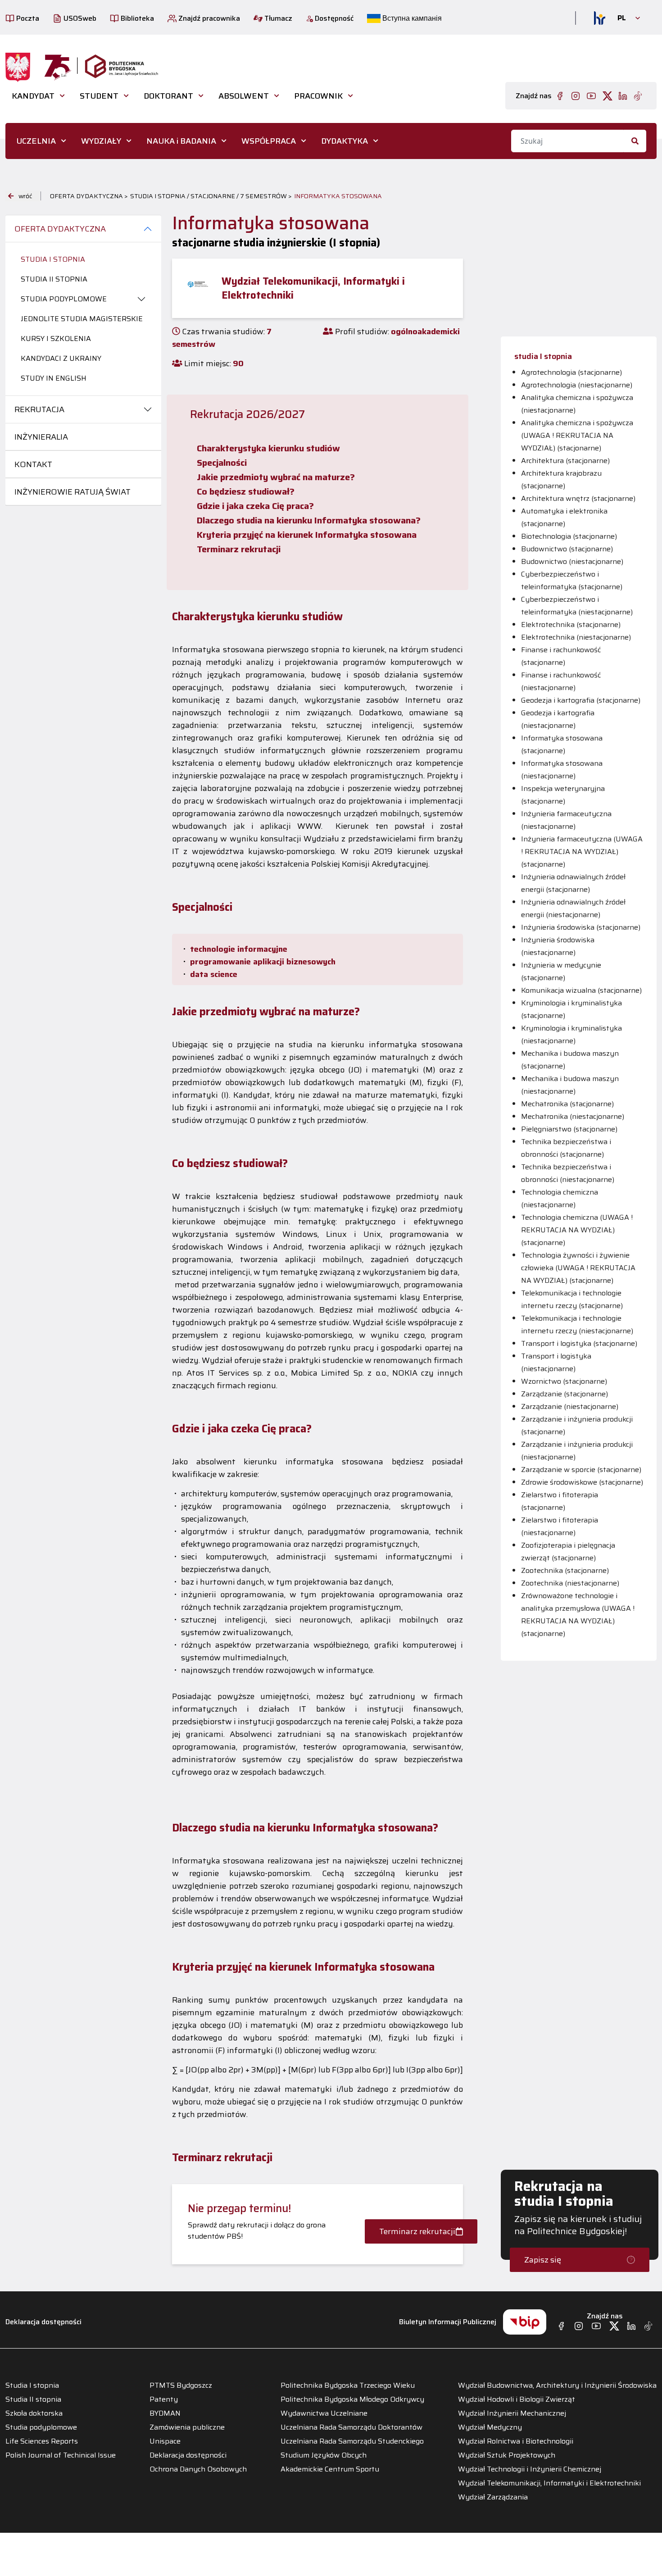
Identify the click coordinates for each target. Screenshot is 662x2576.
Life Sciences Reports (42, 2441)
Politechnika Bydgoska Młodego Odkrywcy (352, 2399)
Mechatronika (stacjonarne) (567, 1104)
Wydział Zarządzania (493, 2497)
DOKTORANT (168, 96)
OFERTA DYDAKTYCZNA (60, 229)
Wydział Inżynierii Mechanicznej (512, 2413)
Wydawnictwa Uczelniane (324, 2413)
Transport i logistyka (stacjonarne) (579, 1343)
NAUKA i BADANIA (181, 141)
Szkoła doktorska (34, 2413)
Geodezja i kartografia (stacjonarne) (581, 700)
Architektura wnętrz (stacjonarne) (578, 498)
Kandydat (33, 96)
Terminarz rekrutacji (417, 2231)
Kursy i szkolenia (56, 338)
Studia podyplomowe (64, 299)
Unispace (165, 2441)
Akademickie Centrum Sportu (330, 2469)
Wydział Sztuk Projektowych (507, 2455)
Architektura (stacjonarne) (565, 461)
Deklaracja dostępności (43, 2322)
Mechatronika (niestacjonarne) (573, 1116)
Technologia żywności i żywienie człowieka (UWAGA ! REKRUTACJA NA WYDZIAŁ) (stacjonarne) (578, 1268)
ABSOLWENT (244, 96)
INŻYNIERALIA (41, 437)
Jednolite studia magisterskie (82, 319)
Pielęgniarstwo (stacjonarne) (569, 1129)
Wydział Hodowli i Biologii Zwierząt (517, 2399)
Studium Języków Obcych (324, 2455)
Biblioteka (136, 18)
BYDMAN (165, 2413)
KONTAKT (33, 464)
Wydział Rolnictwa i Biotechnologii (516, 2441)
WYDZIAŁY (101, 141)
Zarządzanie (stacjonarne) (565, 1394)
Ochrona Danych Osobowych (198, 2469)
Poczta (27, 18)
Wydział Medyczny (490, 2427)
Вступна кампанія (411, 18)
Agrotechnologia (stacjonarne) (571, 372)
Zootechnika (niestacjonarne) (570, 1583)
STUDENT (99, 96)
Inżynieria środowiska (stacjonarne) (581, 927)
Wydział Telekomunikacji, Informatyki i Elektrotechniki (549, 2483)
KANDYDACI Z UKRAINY (61, 358)
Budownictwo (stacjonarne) (567, 549)
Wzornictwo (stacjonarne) (564, 1381)
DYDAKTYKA (345, 141)
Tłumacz (277, 18)
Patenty (164, 2399)
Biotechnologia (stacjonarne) (569, 536)
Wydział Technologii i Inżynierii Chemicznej (530, 2469)
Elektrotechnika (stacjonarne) (571, 625)
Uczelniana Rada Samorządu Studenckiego (352, 2441)
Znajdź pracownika (208, 18)
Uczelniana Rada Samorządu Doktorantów (351, 2427)
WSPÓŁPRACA (269, 141)
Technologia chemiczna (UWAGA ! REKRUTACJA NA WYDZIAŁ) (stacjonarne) (577, 1230)
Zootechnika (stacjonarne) (565, 1570)
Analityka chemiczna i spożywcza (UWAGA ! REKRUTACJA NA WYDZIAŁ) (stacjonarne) (577, 435)
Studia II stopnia (54, 279)
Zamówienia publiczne (187, 2427)
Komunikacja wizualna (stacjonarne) (581, 990)
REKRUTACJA (39, 409)
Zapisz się (543, 2260)
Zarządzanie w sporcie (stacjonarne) (581, 1470)
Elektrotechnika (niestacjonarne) (576, 637)
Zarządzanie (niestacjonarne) (570, 1406)
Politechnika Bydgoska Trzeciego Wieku (348, 2385)
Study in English (54, 378)
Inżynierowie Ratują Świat (73, 492)
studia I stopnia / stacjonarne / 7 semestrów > (211, 196)
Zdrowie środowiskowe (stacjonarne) (582, 1482)
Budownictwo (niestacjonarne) (572, 561)
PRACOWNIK (318, 96)
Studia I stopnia (53, 259)
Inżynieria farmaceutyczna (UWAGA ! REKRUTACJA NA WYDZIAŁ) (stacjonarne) (582, 852)
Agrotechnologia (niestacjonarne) (577, 385)
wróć (25, 196)
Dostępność (333, 18)
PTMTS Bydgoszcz (181, 2385)
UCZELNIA (36, 141)
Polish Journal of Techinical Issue (61, 2455)
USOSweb (79, 18)
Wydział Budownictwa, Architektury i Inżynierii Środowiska (557, 2385)
